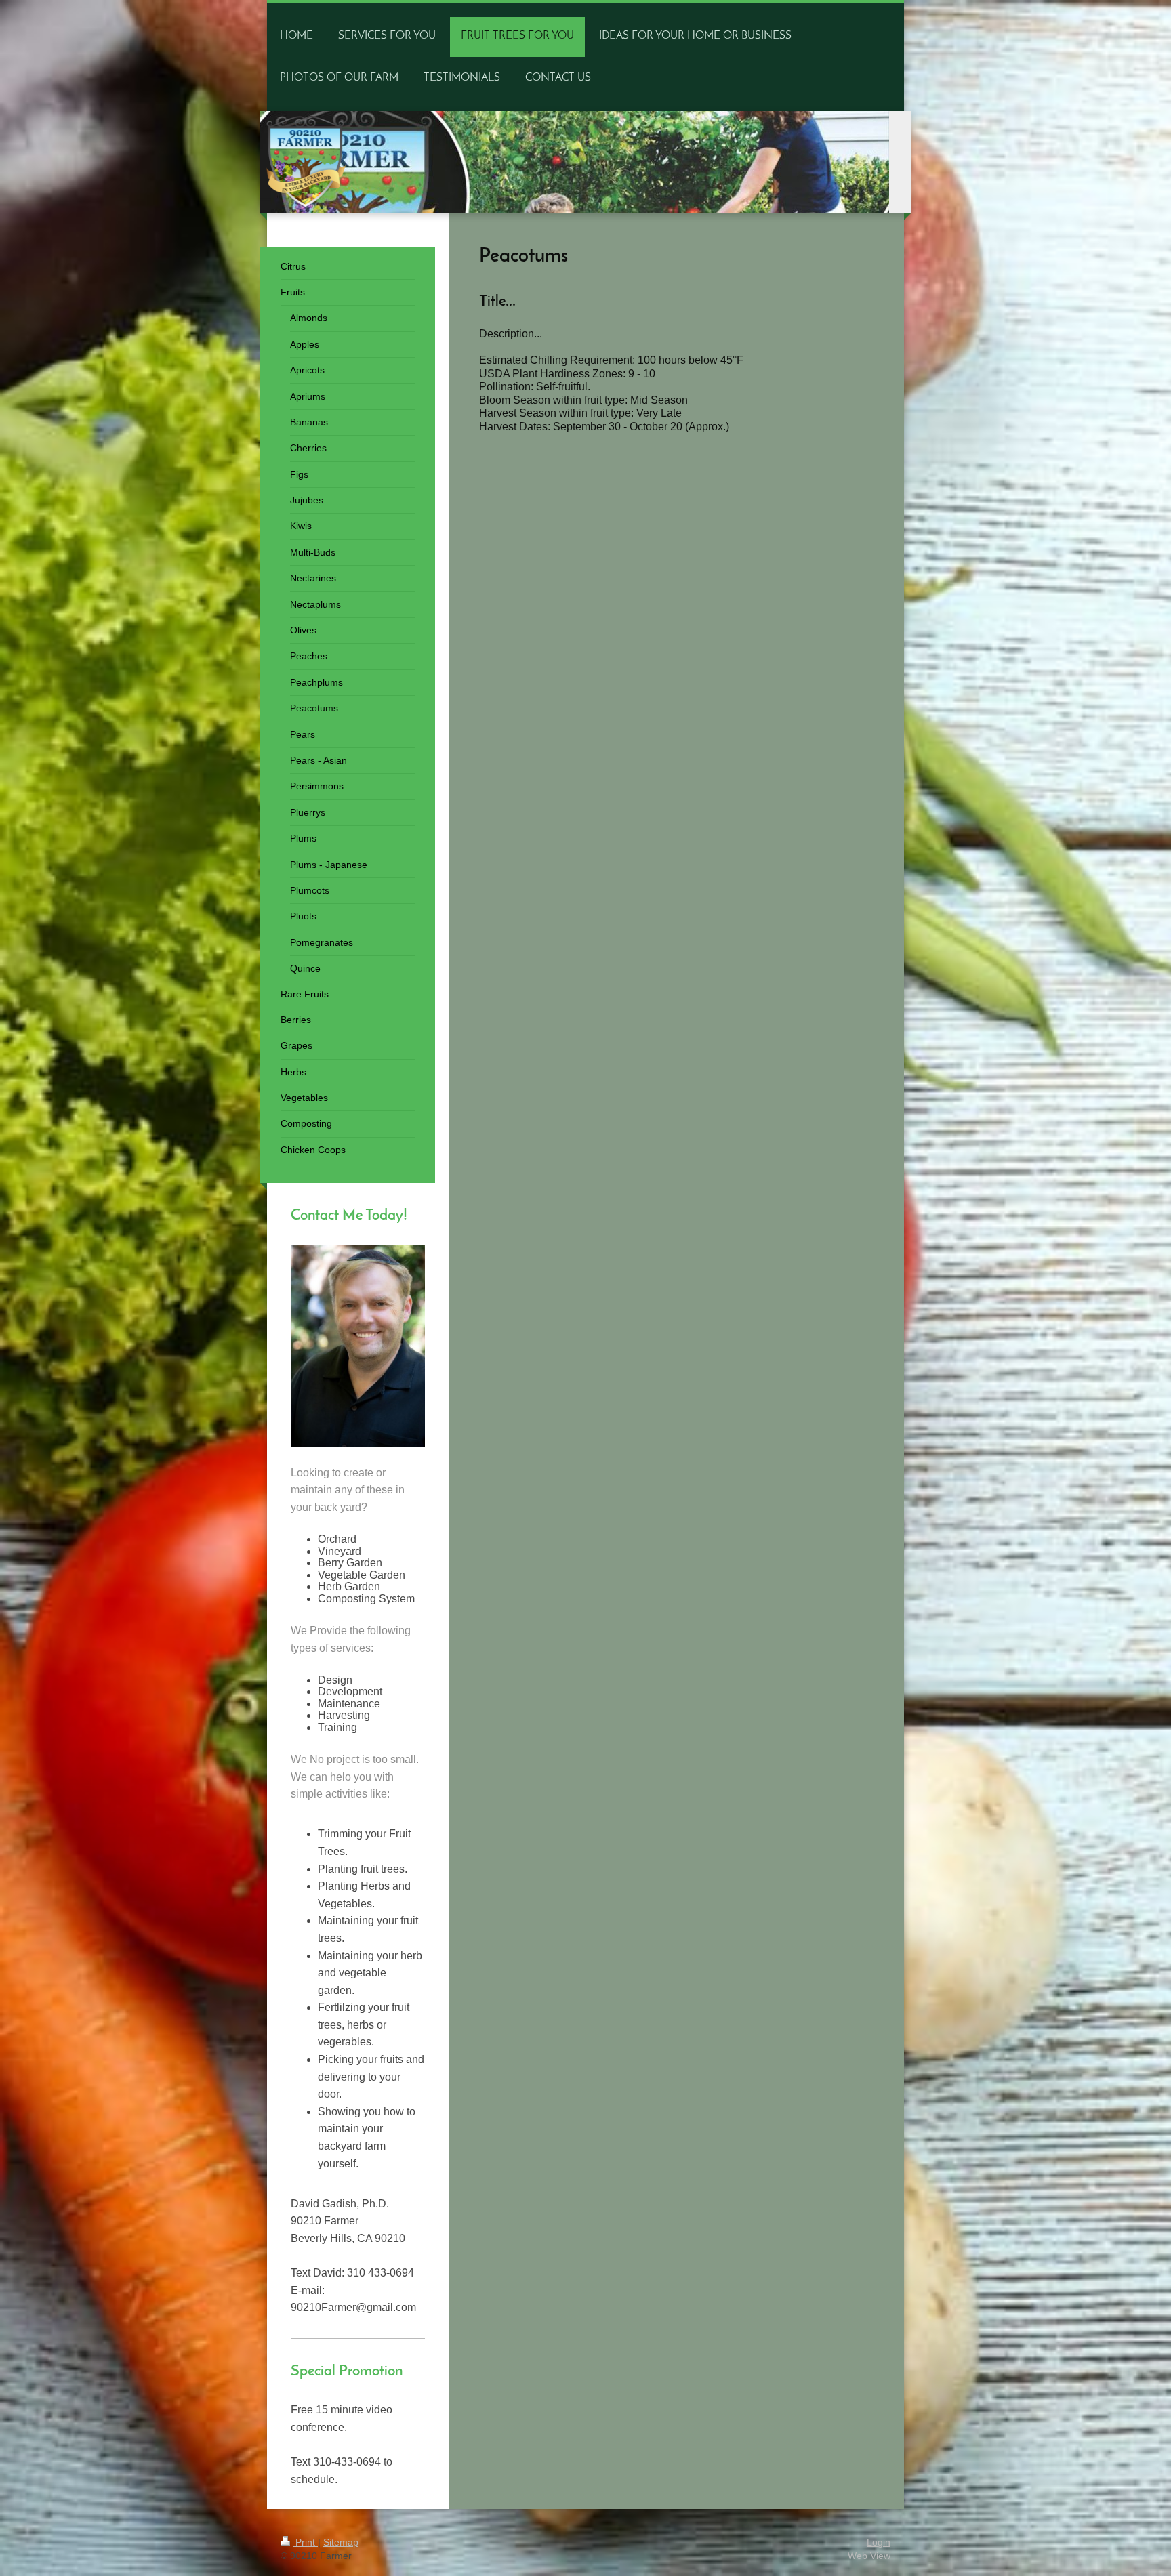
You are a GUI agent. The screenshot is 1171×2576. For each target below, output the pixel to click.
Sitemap (341, 2542)
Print (305, 2542)
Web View (869, 2556)
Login (879, 2542)
